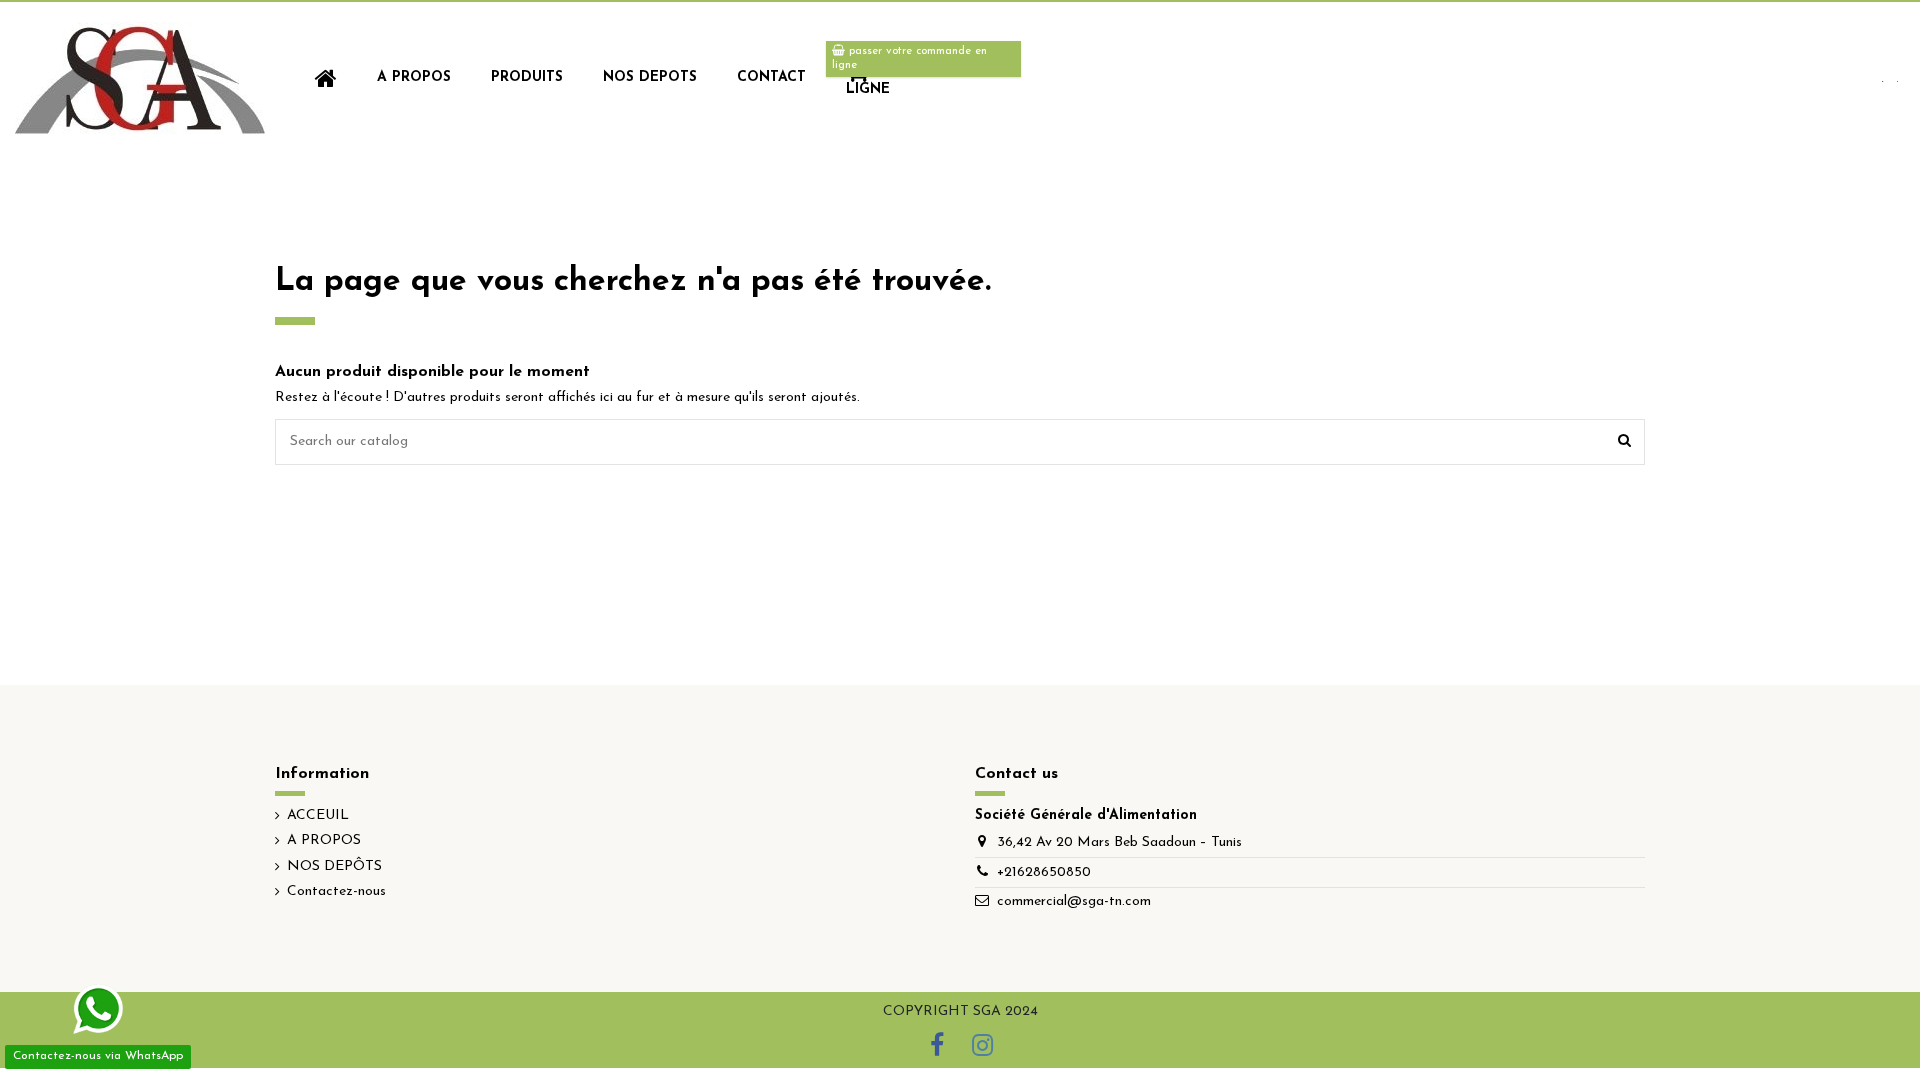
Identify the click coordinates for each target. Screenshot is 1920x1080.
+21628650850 (1044, 872)
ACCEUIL (318, 815)
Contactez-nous (336, 891)
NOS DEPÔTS (334, 866)
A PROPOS (324, 840)
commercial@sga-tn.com (1074, 901)
